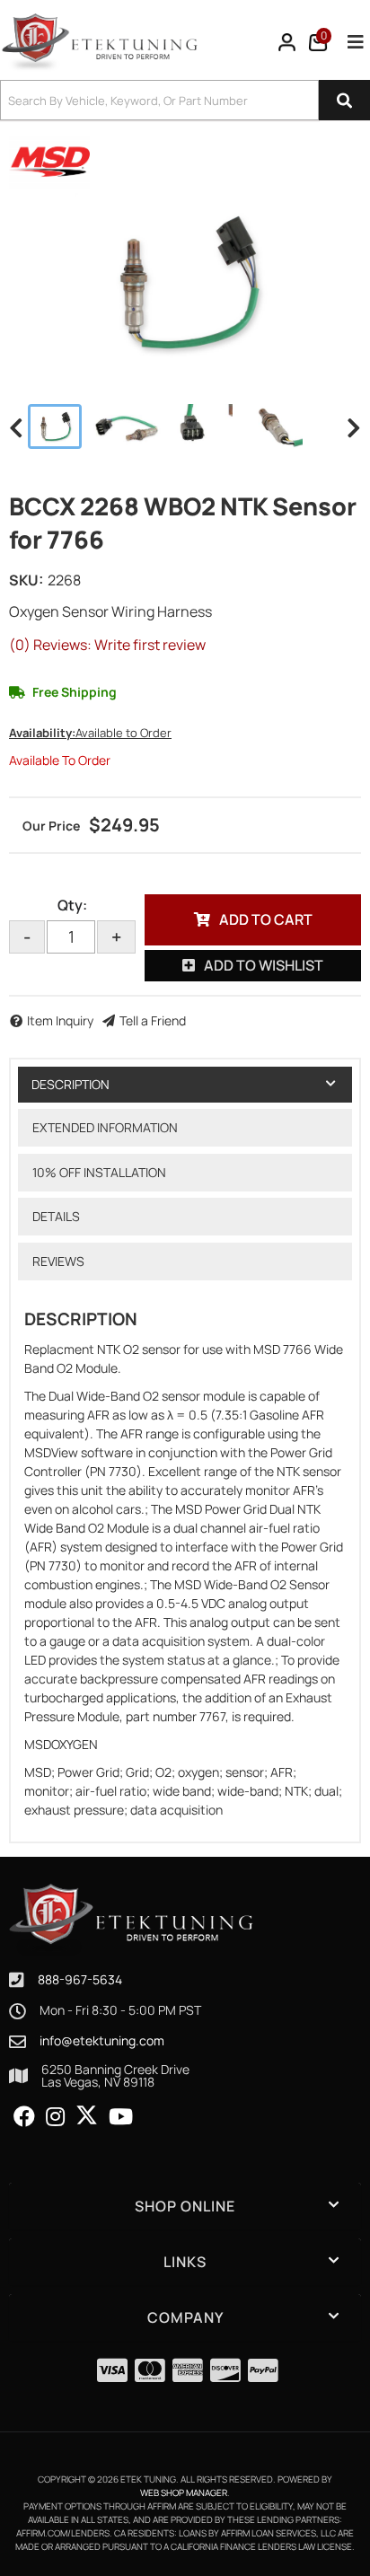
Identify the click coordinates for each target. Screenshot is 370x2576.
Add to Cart (266, 919)
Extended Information (105, 1127)
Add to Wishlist (264, 965)
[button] (185, 100)
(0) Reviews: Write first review (107, 645)
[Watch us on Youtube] (121, 2117)
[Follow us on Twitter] (87, 2115)
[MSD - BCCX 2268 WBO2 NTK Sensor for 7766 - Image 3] (203, 426)
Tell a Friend (153, 1020)
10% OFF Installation (99, 1172)
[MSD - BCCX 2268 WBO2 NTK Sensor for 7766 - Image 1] (55, 426)
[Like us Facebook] (24, 2117)
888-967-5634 (80, 1979)
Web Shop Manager (184, 2492)
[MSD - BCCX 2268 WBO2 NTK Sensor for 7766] (49, 160)
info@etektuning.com (102, 2041)
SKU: (26, 580)
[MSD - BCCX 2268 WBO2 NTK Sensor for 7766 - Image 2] (127, 426)
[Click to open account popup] (287, 42)
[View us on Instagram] (55, 2117)
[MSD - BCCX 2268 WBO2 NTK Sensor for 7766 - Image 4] (273, 426)
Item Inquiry (60, 1020)
